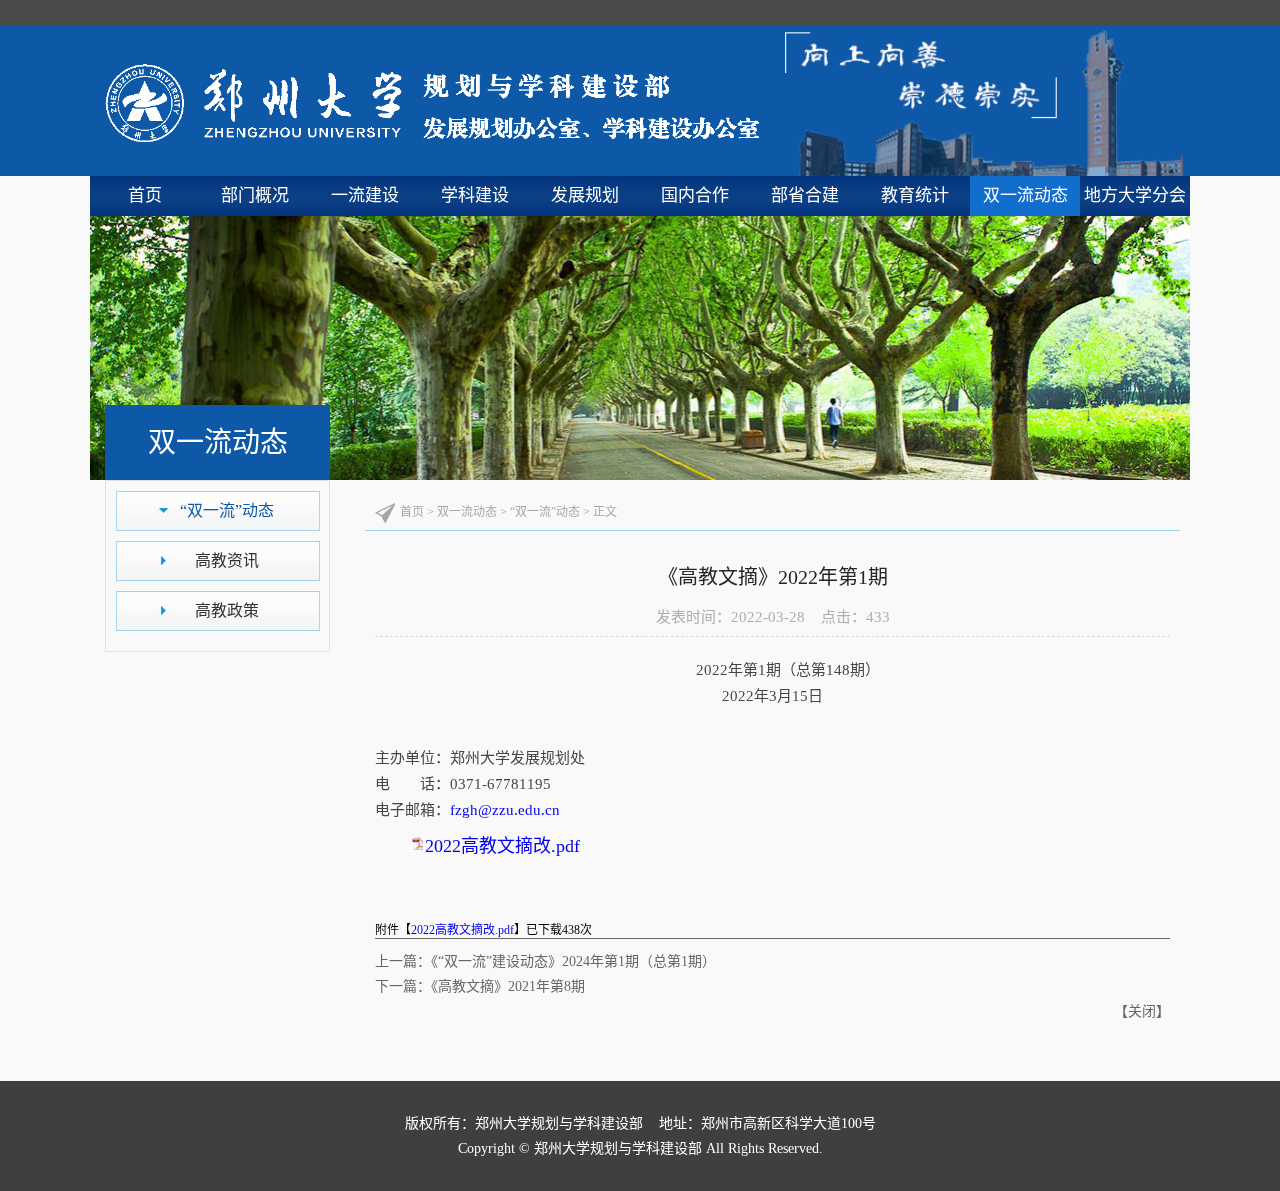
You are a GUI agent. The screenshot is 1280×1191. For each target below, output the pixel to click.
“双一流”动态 (227, 510)
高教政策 (227, 610)
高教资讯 (227, 560)
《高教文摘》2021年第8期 (508, 986)
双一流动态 (1025, 195)
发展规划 (585, 195)
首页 (145, 195)
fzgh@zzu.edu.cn (505, 810)
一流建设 (365, 195)
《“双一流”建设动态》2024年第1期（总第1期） (573, 961)
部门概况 (255, 195)
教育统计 (915, 195)
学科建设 (475, 195)
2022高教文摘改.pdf (502, 846)
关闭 (1142, 1011)
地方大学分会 (1135, 195)
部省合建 (805, 195)
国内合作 (695, 195)
